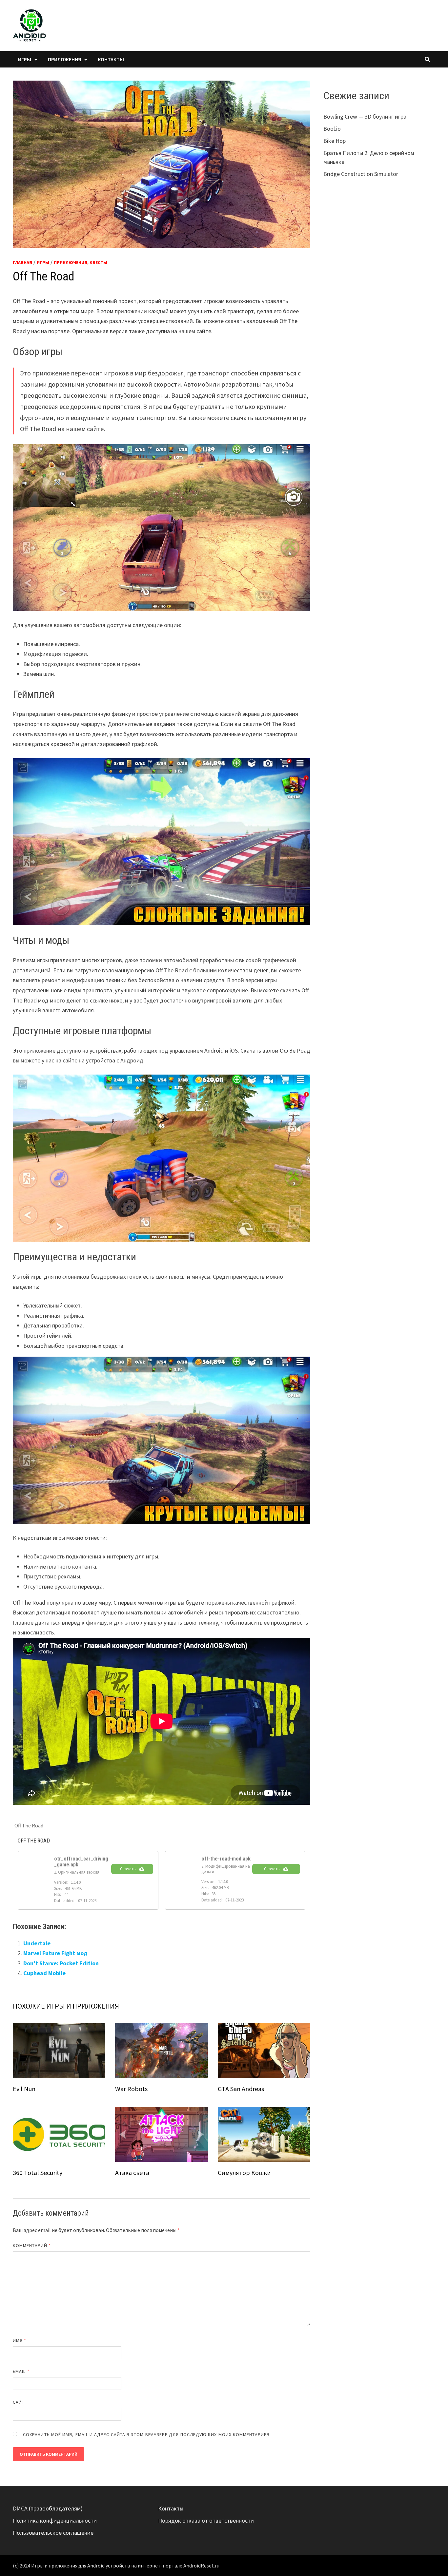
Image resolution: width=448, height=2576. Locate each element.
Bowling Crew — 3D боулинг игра (365, 116)
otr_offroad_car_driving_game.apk (81, 1862)
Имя (20, 2340)
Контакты (111, 59)
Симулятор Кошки (244, 2173)
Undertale (37, 1943)
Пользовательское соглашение (53, 2533)
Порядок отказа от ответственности (206, 2520)
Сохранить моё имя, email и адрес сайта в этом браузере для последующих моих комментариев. (147, 2434)
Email (21, 2371)
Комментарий (32, 2245)
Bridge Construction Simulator (361, 174)
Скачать (128, 1869)
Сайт (19, 2402)
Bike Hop (335, 141)
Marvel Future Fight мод (55, 1953)
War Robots (131, 2089)
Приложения (64, 59)
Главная (22, 262)
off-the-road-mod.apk (226, 1859)
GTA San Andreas (241, 2089)
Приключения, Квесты (81, 262)
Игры (25, 59)
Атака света (132, 2173)
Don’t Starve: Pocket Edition (61, 1963)
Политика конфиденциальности (55, 2520)
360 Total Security (38, 2173)
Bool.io (332, 129)
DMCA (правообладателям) (48, 2508)
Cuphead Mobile (44, 1973)
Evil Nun (24, 2089)
